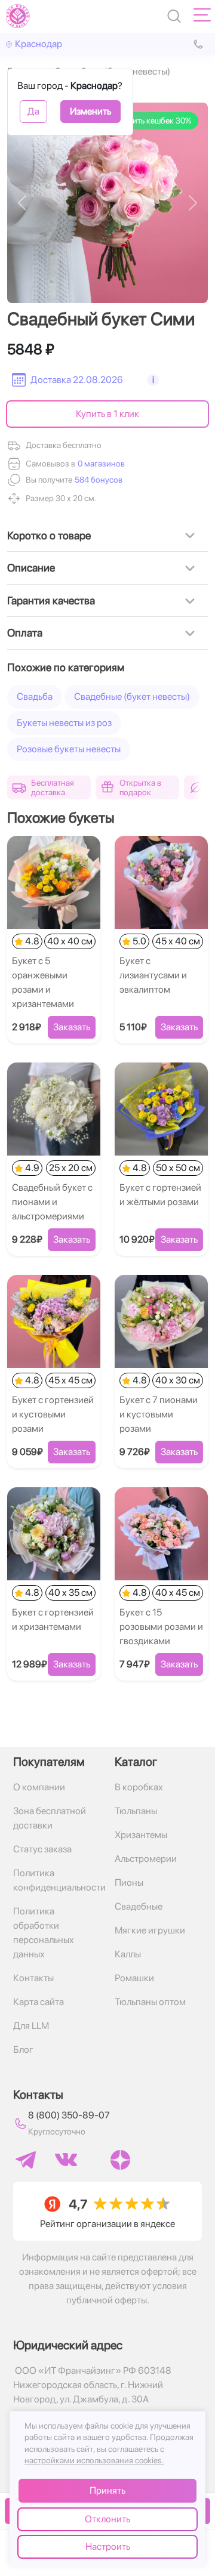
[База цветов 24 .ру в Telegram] (26, 2160)
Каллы (128, 1954)
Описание (31, 568)
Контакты (33, 1978)
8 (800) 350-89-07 (69, 2115)
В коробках (139, 1787)
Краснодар (39, 44)
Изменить (90, 111)
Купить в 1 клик (107, 414)
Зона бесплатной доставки (50, 1818)
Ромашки (134, 1978)
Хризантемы (141, 1835)
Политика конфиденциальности (57, 1880)
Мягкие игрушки (150, 1930)
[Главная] (18, 16)
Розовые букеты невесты (69, 749)
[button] (97, 480)
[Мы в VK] (66, 2160)
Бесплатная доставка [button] (53, 787)
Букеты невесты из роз (64, 723)
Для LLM (31, 2026)
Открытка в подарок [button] (140, 787)
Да (33, 111)
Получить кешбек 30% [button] (150, 121)
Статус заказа (42, 1849)
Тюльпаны (136, 1811)
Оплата (25, 633)
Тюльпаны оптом (150, 2002)
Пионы (129, 1882)
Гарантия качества (51, 600)
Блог (23, 2050)
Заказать (72, 1027)
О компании (39, 1787)
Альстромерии (146, 1859)
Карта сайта (39, 2002)
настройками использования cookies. (94, 2460)
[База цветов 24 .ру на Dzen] (120, 2160)
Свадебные (139, 1906)
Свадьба (35, 696)
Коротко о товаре (49, 535)
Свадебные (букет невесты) (132, 696)
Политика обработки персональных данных (44, 1933)
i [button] (153, 380)
